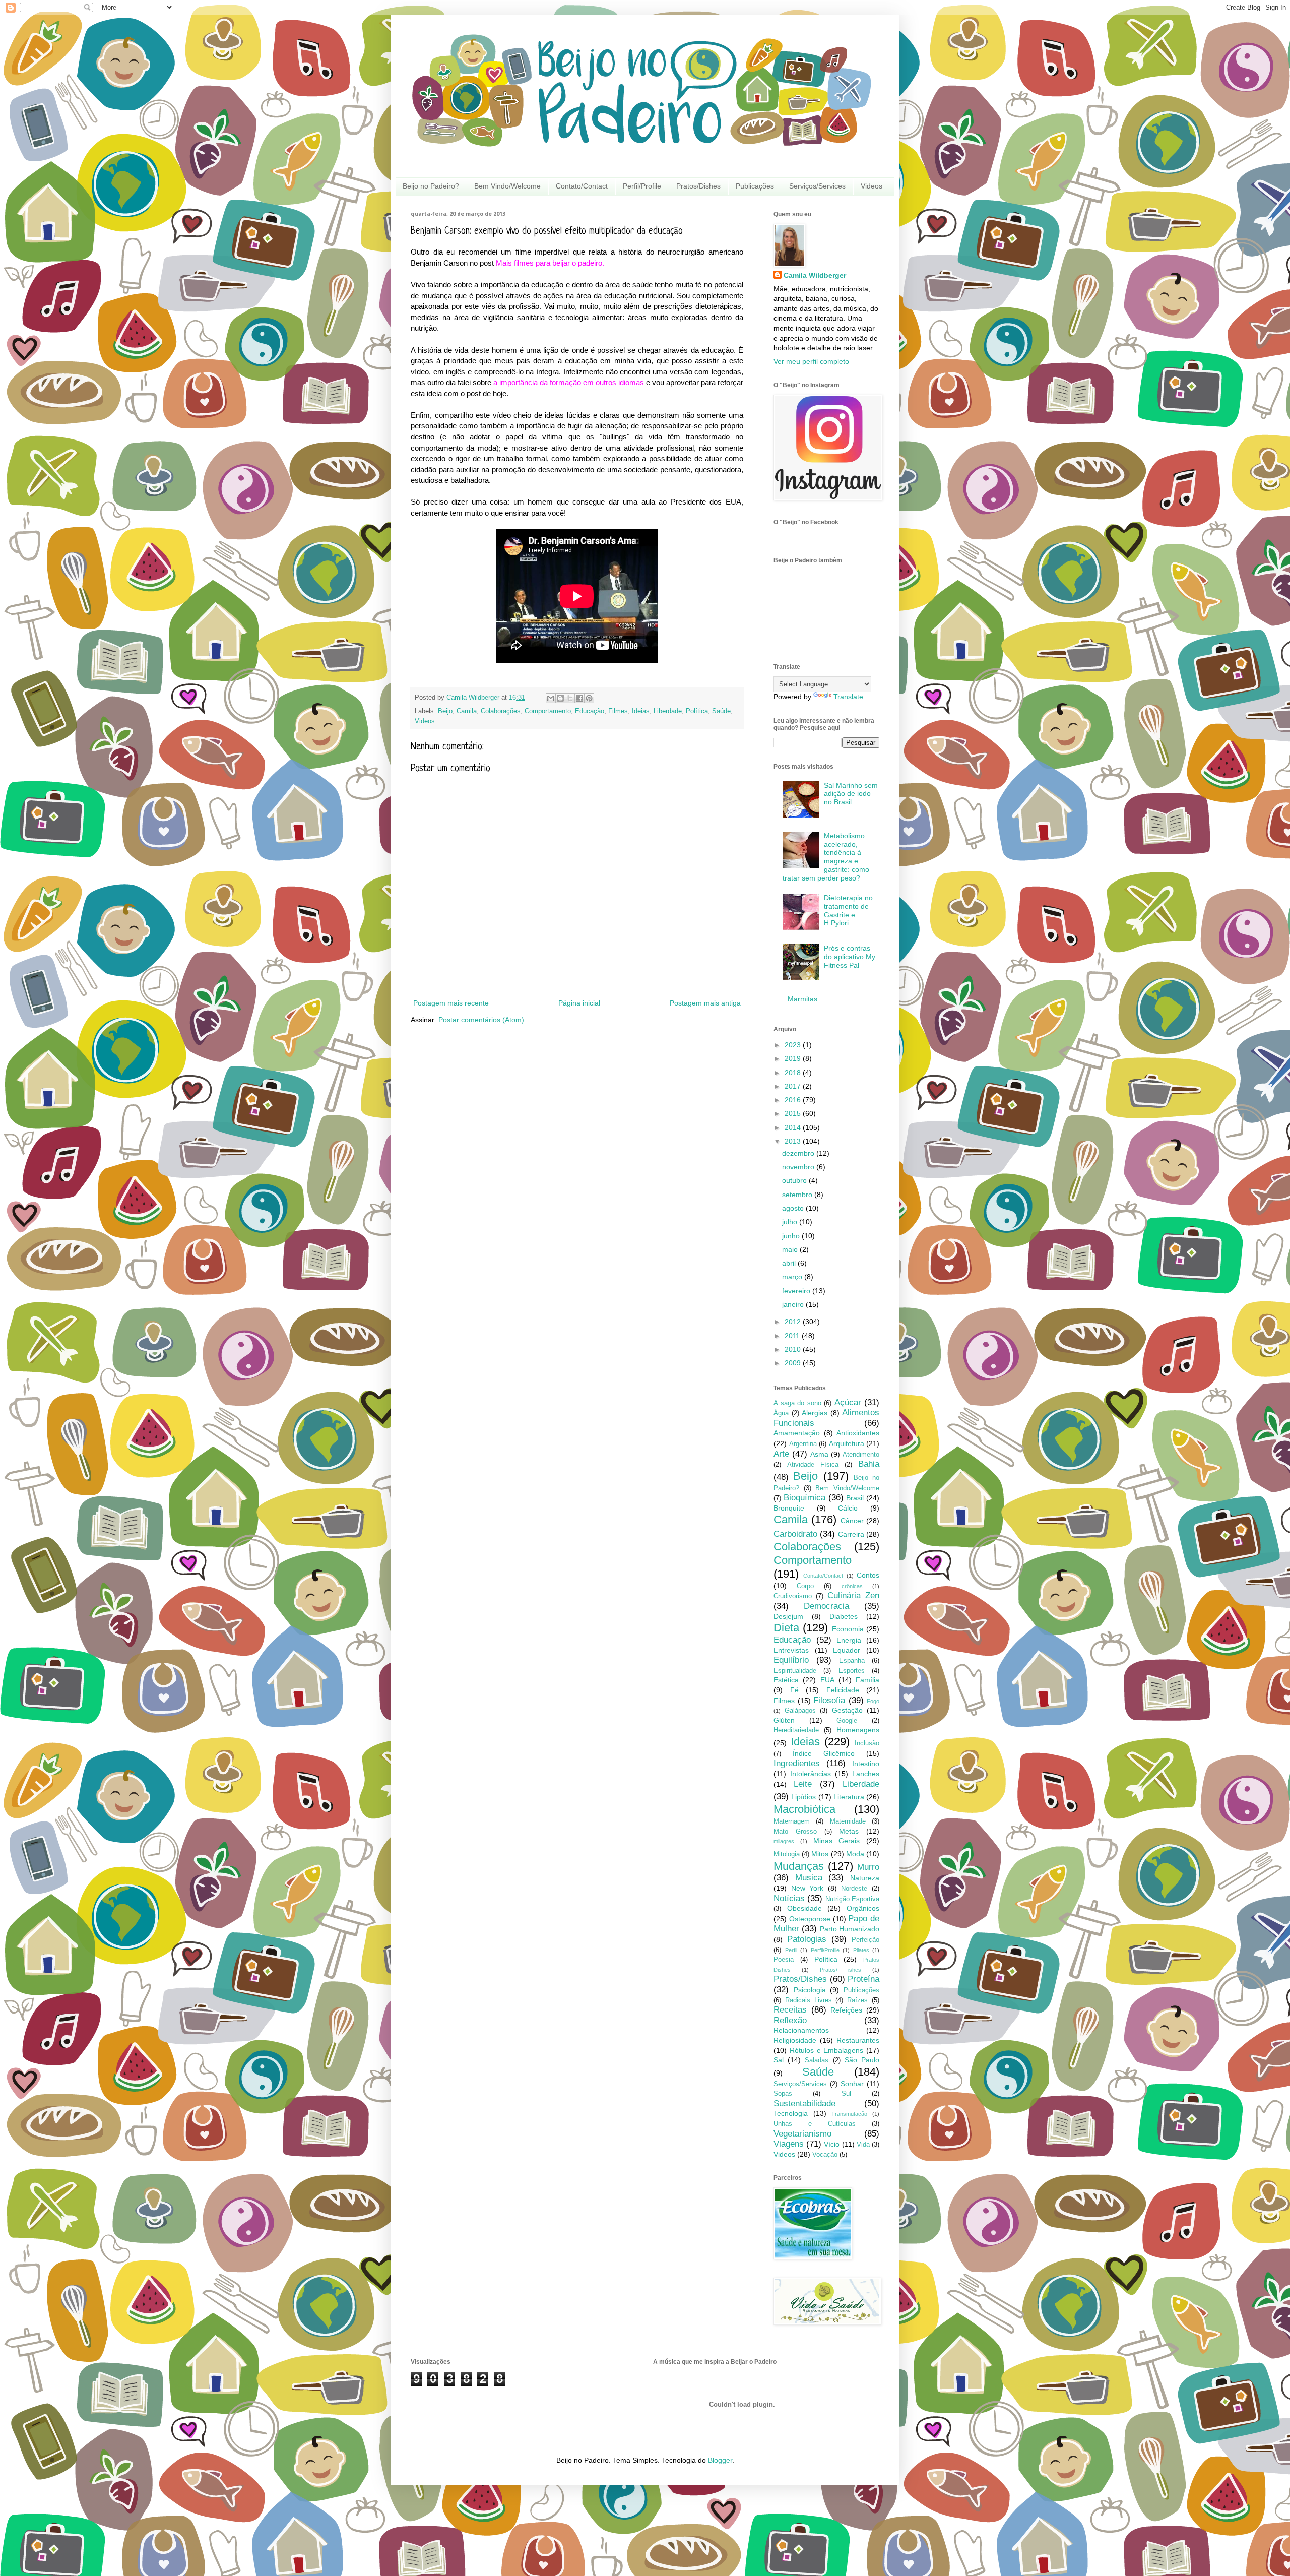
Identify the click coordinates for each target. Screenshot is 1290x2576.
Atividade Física (813, 1465)
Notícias (789, 1898)
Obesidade (804, 1908)
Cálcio (848, 1508)
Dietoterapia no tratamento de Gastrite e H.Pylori (848, 910)
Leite (803, 1784)
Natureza (865, 1878)
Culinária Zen (853, 1595)
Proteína (863, 1979)
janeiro (794, 1304)
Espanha (852, 1661)
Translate (848, 697)
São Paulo (862, 2060)
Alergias (815, 1413)
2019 (794, 1058)
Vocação (825, 2155)
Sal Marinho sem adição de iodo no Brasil (851, 794)
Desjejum (788, 1616)
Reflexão (790, 2020)
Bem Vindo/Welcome (507, 186)
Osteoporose (810, 1919)
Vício (832, 2144)
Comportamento (548, 711)
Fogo (873, 1701)
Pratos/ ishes (841, 1970)
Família (867, 1680)
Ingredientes (797, 1763)
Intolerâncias (811, 1774)
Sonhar (852, 2084)
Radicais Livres (809, 2000)
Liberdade (668, 711)
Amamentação (797, 1433)
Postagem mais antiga (705, 1003)
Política (697, 711)
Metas (849, 1831)
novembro (799, 1167)
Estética (786, 1680)
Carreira (851, 1534)
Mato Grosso (795, 1832)
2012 (794, 1322)
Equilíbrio (791, 1660)
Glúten (784, 1720)
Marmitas (802, 999)
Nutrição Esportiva (852, 1899)
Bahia (869, 1464)
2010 (794, 1349)
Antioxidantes (858, 1433)
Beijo (445, 711)
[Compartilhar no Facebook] (579, 698)
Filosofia (829, 1700)
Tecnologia (791, 2113)
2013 (794, 1141)
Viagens (789, 2144)
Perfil (791, 1950)
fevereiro (797, 1291)
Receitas (790, 2010)
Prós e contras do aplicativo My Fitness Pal (850, 957)
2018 (794, 1073)
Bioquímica (804, 1498)
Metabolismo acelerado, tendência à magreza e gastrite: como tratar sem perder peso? (826, 857)
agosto (794, 1208)
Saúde (721, 711)
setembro (798, 1195)
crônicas (852, 1586)
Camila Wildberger (815, 275)
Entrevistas (791, 1650)
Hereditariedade (796, 1730)
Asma (819, 1454)
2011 (793, 1336)
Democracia (826, 1606)
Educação (590, 711)
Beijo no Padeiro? (431, 186)
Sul (846, 2094)
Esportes (852, 1671)
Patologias (807, 1939)
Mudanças (799, 1866)
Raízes (857, 2000)
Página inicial (579, 1003)
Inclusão (867, 1743)
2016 (794, 1100)
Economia (848, 1629)
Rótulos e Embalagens (827, 2050)
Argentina (803, 1444)
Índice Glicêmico (824, 1753)
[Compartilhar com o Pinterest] (589, 698)
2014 (794, 1127)
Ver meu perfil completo (811, 361)
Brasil (855, 1498)
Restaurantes (858, 2040)
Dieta (786, 1628)
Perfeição (865, 1940)
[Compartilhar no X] (570, 698)
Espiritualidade (795, 1671)
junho (792, 1236)
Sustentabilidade (804, 2103)
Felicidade (843, 1690)
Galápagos (800, 1711)
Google (847, 1721)
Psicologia (810, 1990)
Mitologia (787, 1854)
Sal (779, 2060)
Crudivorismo (793, 1596)
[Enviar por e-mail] (551, 698)
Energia (849, 1640)
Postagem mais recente (451, 1003)
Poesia (784, 1960)
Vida (863, 2145)
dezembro (799, 1153)
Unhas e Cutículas (815, 2124)
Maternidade (848, 1821)
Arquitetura (847, 1443)
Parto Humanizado (850, 1929)
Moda (855, 1854)
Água (781, 1413)
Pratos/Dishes (698, 186)
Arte (781, 1454)
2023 (794, 1045)
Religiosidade (795, 2040)
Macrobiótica (804, 1809)
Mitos (820, 1854)
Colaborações (501, 711)
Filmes (618, 711)
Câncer (852, 1521)
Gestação (847, 1710)
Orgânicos (863, 1908)
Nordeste (854, 1889)
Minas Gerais (837, 1841)
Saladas (817, 2060)
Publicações (755, 186)
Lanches (866, 1774)
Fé (794, 1690)
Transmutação (849, 2114)
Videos (872, 186)
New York (808, 1888)
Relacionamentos (801, 2030)
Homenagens (858, 1730)
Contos (868, 1575)
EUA (827, 1680)
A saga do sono (797, 1403)
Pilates (861, 1950)
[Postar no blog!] (560, 698)
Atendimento (861, 1455)
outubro (795, 1180)
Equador (847, 1650)
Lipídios (803, 1797)
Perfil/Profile (642, 186)
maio (791, 1249)
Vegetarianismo (802, 2134)
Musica (809, 1878)
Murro (868, 1867)
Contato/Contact (582, 186)
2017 (794, 1086)
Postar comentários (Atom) (481, 1020)
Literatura (849, 1797)
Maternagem (792, 1821)
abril (790, 1263)
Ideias (641, 711)
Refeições (846, 2010)
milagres (784, 1841)
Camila (467, 711)
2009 (794, 1363)
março (793, 1277)
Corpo (805, 1586)
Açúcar (848, 1402)
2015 (794, 1113)
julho (791, 1222)
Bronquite (789, 1508)
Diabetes (844, 1616)
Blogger (720, 2460)
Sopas (783, 2094)
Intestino (866, 1764)
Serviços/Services (817, 186)
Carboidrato (795, 1534)
